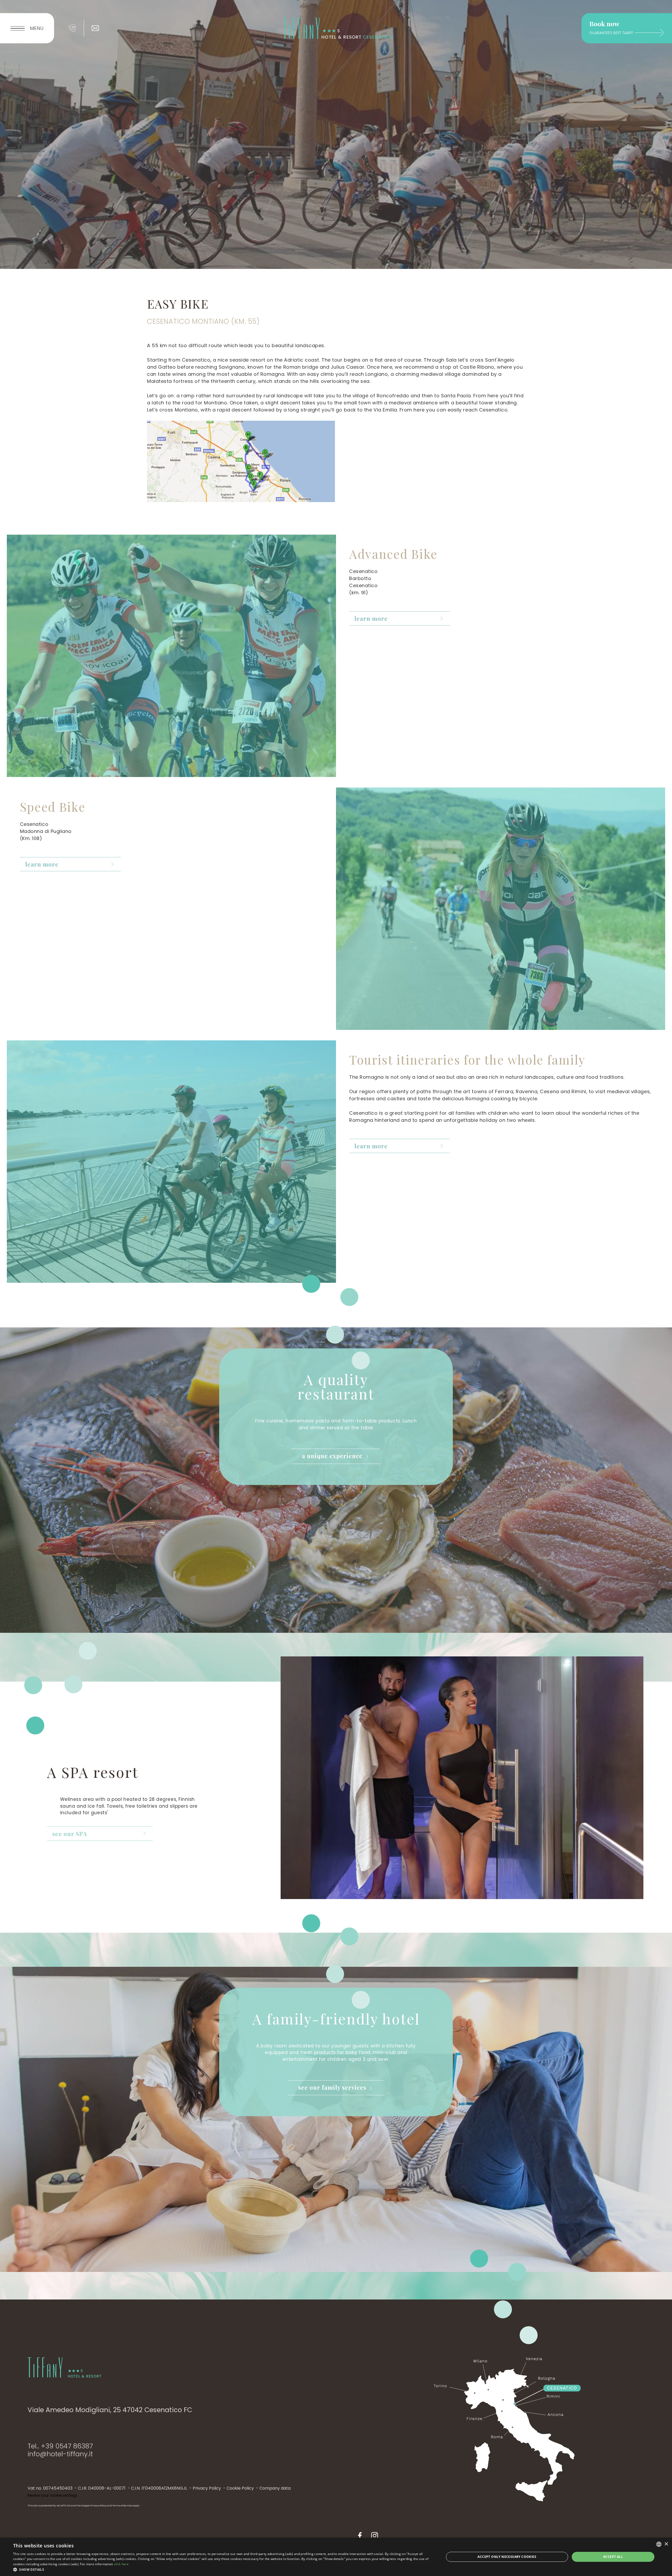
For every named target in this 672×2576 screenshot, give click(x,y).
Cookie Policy (240, 2488)
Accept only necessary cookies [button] (507, 2557)
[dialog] (336, 2557)
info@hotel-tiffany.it (60, 2454)
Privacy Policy (207, 2488)
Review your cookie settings (52, 2496)
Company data (275, 2488)
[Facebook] (360, 2537)
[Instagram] (375, 2537)
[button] (222, 2569)
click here (121, 2564)
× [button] (666, 2544)
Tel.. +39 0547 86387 (60, 2446)
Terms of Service (122, 2506)
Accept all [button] (613, 2557)
